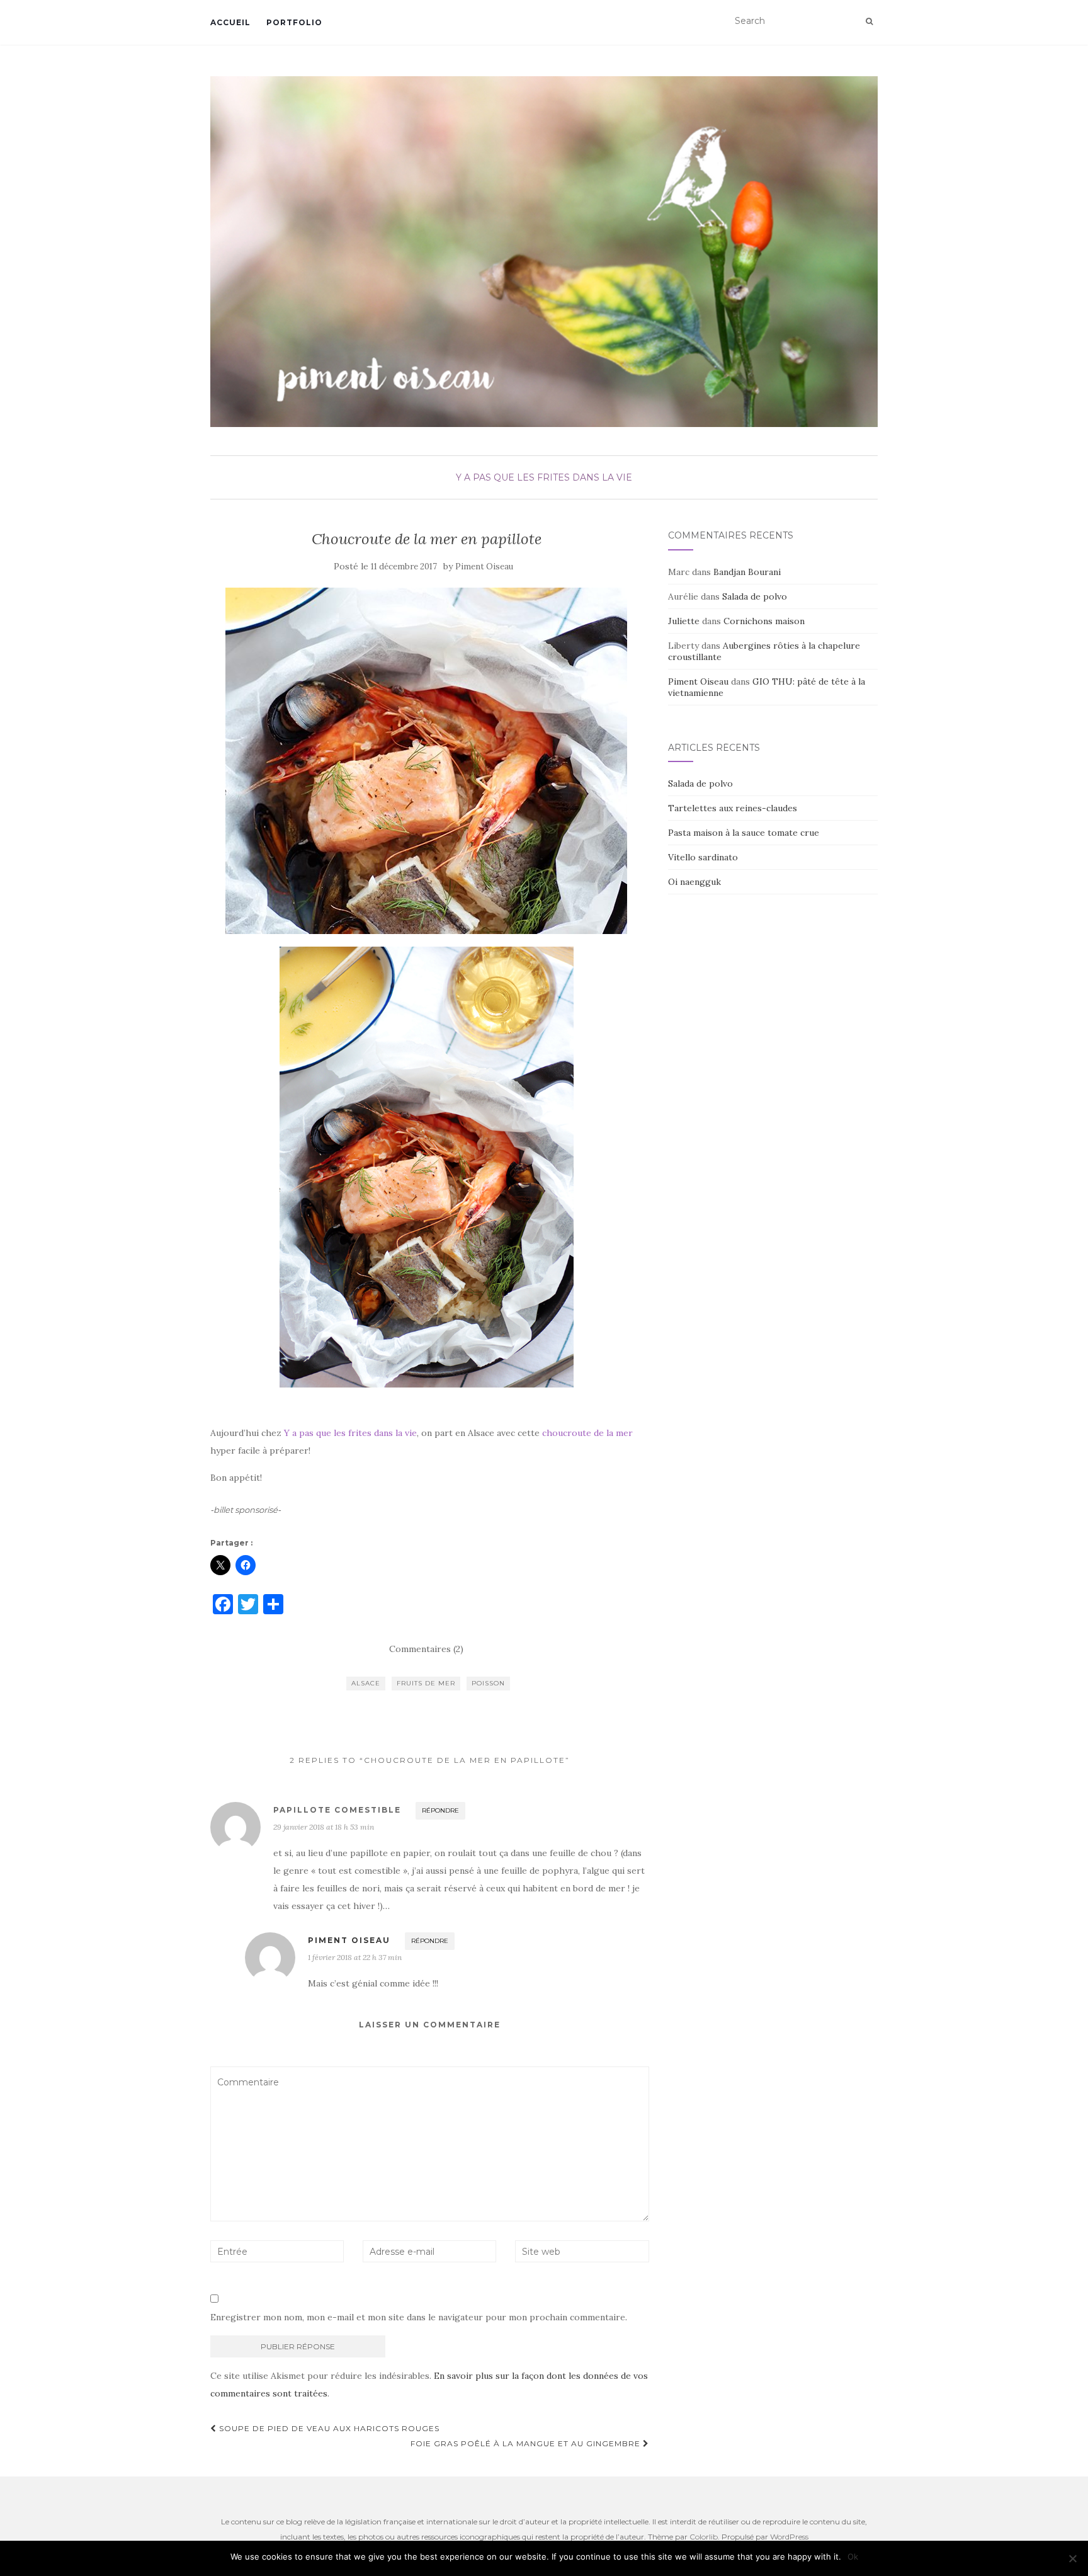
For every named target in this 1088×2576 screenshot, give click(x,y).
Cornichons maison (764, 621)
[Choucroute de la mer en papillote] (427, 761)
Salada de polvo (755, 596)
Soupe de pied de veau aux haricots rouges (328, 2428)
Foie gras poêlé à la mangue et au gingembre (527, 2443)
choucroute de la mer (587, 1433)
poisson (488, 1683)
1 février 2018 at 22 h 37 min (355, 1957)
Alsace (366, 1683)
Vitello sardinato (703, 857)
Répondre (440, 1810)
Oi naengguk (694, 882)
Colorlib (704, 2537)
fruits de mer (426, 1683)
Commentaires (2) (426, 1649)
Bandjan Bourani (747, 572)
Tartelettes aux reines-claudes (733, 808)
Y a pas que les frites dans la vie (544, 477)
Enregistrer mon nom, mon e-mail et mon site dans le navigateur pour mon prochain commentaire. (419, 2317)
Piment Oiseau (484, 567)
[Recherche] (869, 21)
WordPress (789, 2537)
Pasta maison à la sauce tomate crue (744, 833)
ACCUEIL (230, 22)
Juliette (684, 621)
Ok (853, 2556)
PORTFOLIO (294, 22)
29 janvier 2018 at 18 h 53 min (324, 1827)
